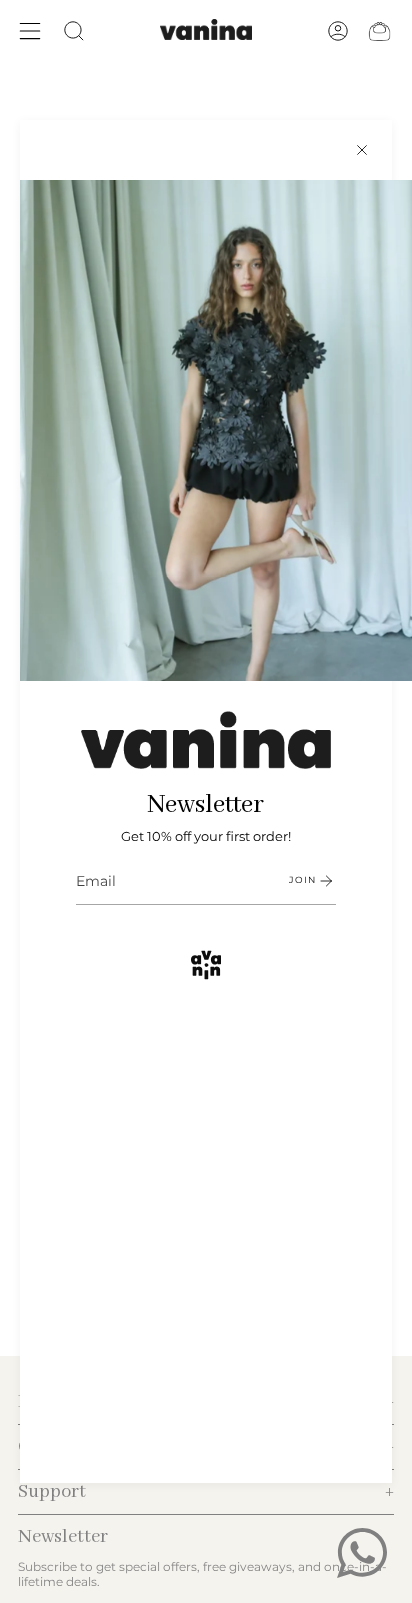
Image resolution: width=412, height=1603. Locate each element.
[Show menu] (30, 31)
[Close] (362, 150)
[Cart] (379, 31)
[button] (74, 31)
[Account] (338, 31)
